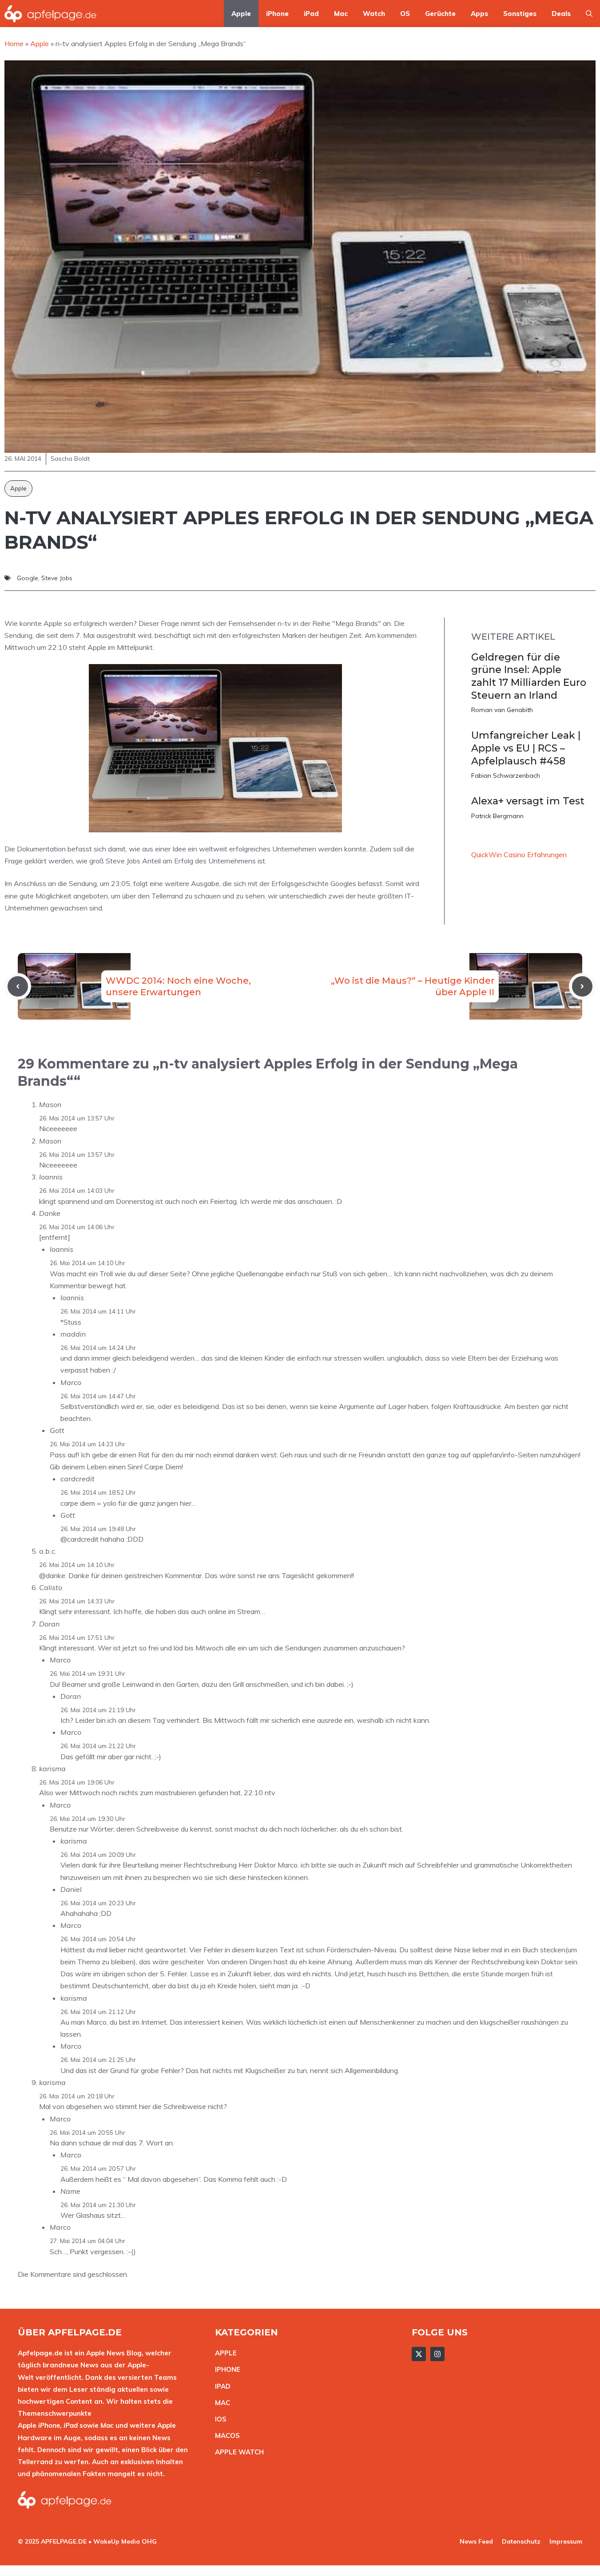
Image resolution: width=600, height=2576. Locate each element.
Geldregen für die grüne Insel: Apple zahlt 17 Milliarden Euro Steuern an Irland (529, 676)
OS (405, 14)
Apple (241, 14)
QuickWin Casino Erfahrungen (519, 855)
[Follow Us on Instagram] (437, 2354)
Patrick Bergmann (497, 816)
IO (219, 2419)
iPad (311, 14)
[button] (589, 14)
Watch (374, 14)
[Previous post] (18, 986)
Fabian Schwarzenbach (506, 776)
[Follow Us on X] (419, 2354)
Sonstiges (520, 14)
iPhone (277, 14)
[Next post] (582, 986)
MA (220, 2403)
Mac (341, 14)
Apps (479, 14)
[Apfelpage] (51, 14)
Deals (561, 14)
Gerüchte (440, 14)
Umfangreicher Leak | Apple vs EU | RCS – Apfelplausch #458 (526, 748)
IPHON (226, 2369)
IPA (220, 2386)
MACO (225, 2436)
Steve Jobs (57, 578)
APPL (224, 2353)
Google (28, 578)
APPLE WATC (237, 2452)
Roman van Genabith (502, 710)
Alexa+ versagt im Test (528, 801)
